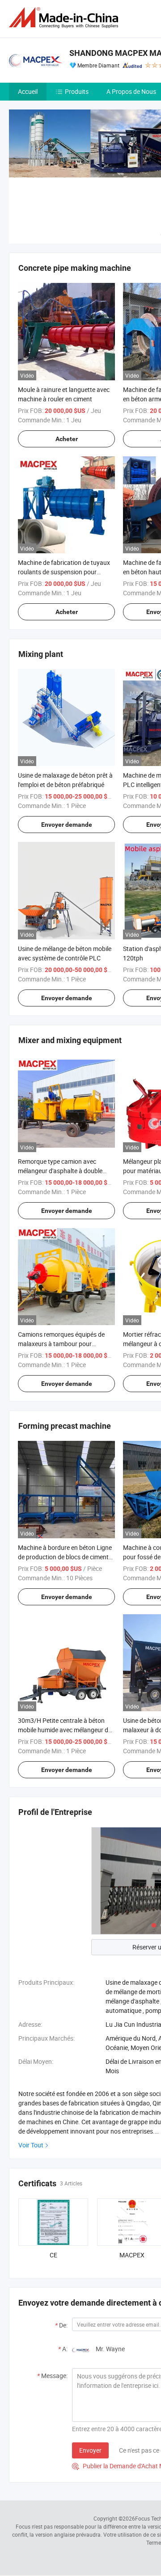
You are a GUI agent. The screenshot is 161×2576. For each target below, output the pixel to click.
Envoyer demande (67, 825)
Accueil (28, 91)
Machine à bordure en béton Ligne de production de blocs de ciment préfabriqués (65, 1557)
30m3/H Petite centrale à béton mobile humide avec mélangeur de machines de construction (65, 1730)
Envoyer (90, 2450)
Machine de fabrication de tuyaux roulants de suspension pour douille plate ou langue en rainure (64, 572)
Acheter (67, 439)
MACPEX (132, 2255)
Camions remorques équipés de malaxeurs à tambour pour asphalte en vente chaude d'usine (64, 1344)
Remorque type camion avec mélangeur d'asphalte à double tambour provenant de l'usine (60, 1171)
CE (53, 2255)
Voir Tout (31, 2145)
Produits (77, 91)
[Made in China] (65, 18)
